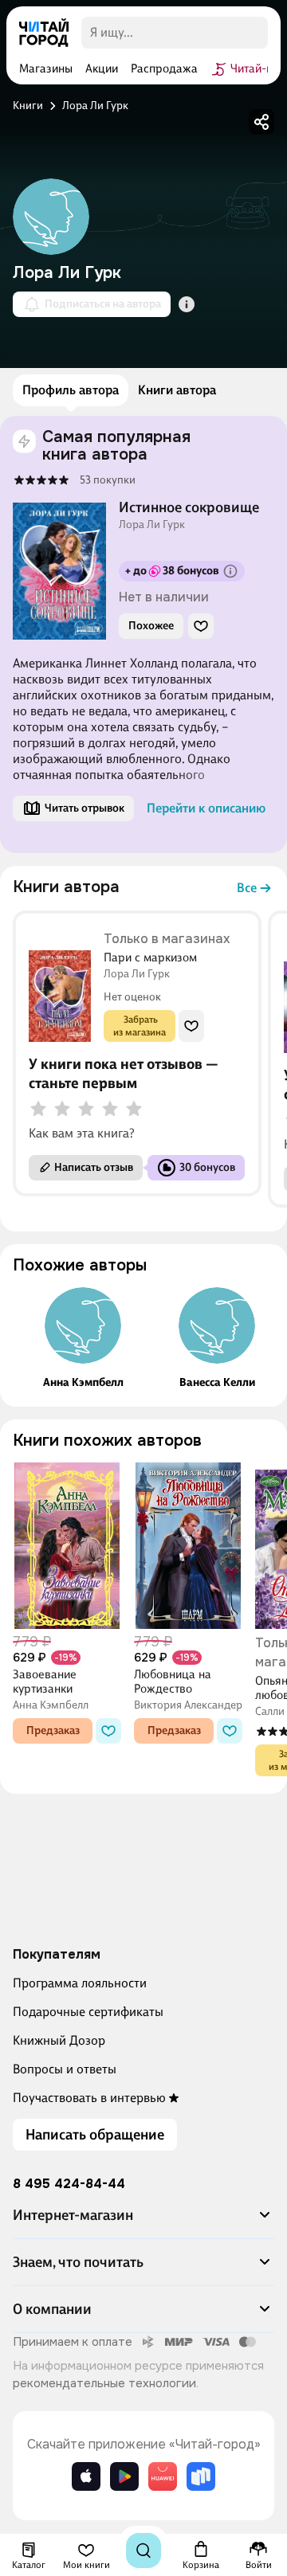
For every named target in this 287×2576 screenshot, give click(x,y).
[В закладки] (201, 626)
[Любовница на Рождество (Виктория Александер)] (188, 1546)
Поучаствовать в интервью (89, 2098)
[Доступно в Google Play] (124, 2476)
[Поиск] (143, 2551)
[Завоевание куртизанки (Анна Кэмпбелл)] (67, 1546)
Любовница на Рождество (173, 1681)
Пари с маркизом (150, 957)
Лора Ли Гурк (152, 525)
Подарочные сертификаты (88, 2012)
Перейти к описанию (206, 808)
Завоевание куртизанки (45, 1681)
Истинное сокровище (189, 507)
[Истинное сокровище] (41, 480)
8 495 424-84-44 (69, 2184)
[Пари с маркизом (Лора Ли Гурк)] (60, 984)
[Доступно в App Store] (86, 2476)
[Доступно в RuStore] (201, 2476)
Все (247, 888)
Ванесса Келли (217, 1383)
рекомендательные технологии (104, 2383)
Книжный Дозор (59, 2040)
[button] (143, 2222)
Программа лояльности (80, 1983)
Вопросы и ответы (65, 2069)
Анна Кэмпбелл (83, 1383)
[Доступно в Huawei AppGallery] (163, 2476)
